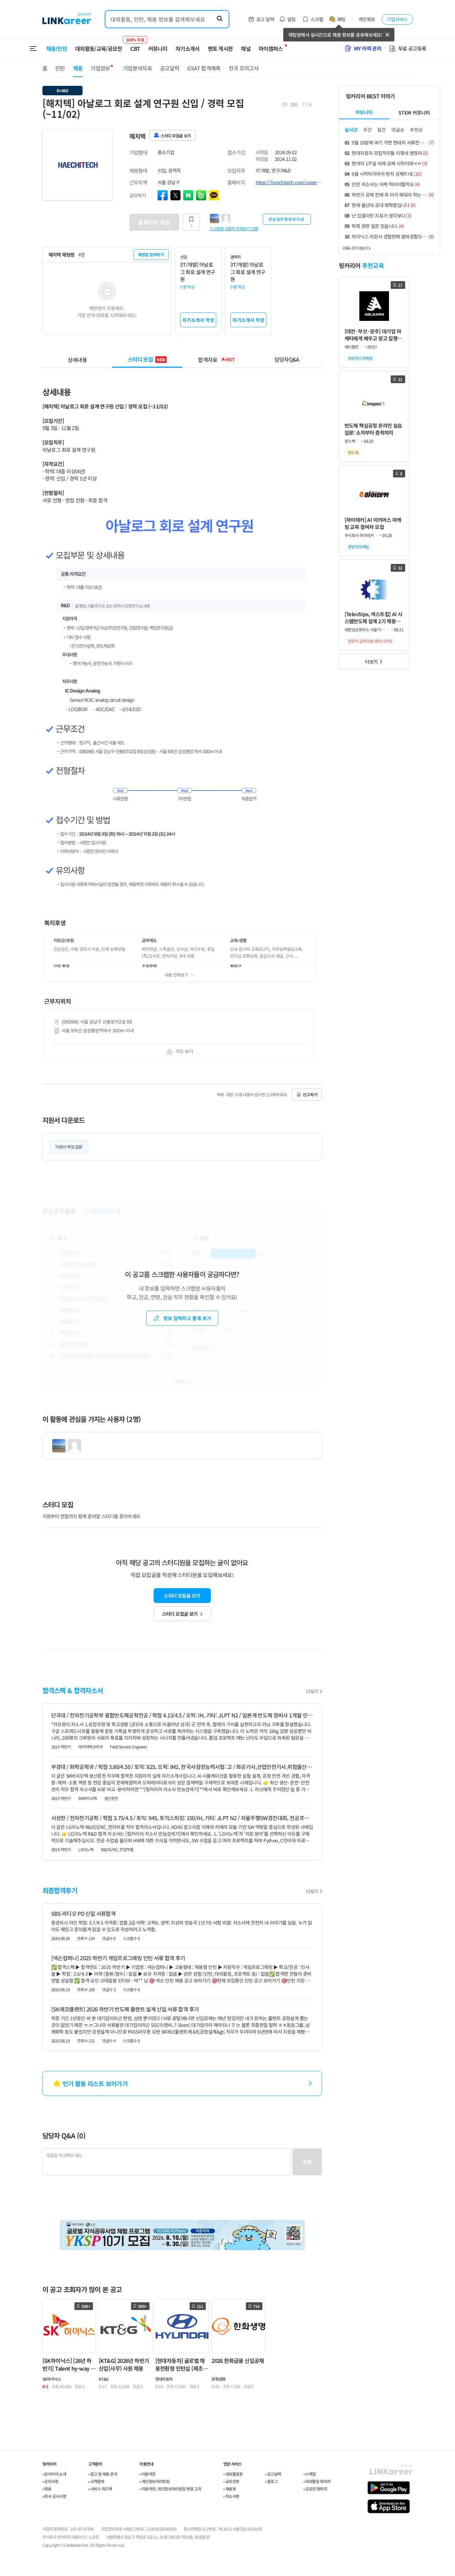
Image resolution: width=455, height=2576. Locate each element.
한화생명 (219, 2379)
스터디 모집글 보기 (180, 1614)
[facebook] (163, 195)
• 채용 (47, 2489)
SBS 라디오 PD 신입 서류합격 (83, 1913)
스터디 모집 (147, 359)
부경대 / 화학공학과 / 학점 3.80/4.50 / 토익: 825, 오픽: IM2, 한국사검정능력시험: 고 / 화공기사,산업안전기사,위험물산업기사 (182, 1767)
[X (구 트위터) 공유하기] (175, 195)
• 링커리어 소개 (54, 2474)
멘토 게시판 (220, 48)
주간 (367, 130)
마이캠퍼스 (271, 48)
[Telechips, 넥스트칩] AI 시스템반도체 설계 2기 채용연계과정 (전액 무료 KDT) (373, 618)
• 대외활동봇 (233, 2474)
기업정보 (100, 68)
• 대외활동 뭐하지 (317, 2481)
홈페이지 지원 (154, 222)
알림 (291, 19)
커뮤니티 (158, 48)
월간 (382, 130)
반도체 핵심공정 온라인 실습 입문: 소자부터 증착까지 (373, 429)
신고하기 (310, 1094)
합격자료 (216, 359)
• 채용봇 (230, 2489)
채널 (246, 48)
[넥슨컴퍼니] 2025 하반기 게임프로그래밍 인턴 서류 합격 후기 (118, 1958)
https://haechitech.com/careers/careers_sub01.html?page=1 (289, 182)
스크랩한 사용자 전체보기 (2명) (234, 228)
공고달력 (170, 68)
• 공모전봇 (231, 2481)
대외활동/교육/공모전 (99, 48)
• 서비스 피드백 (100, 2489)
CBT (135, 45)
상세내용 (77, 359)
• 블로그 (271, 2481)
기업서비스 (397, 19)
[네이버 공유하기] (188, 195)
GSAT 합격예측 (204, 68)
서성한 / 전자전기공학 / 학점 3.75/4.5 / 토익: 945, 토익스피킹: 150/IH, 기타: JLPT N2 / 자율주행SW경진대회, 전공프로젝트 (182, 1818)
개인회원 (367, 19)
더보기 (312, 1691)
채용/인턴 (57, 48)
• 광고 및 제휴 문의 (103, 2474)
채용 (78, 68)
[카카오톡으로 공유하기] (214, 195)
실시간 (351, 130)
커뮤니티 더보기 (355, 248)
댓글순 (398, 130)
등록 (307, 2162)
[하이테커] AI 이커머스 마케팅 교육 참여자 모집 (373, 523)
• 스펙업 (310, 2474)
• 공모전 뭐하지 (315, 2489)
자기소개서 (188, 48)
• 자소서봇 (231, 2496)
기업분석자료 (137, 68)
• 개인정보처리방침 (154, 2481)
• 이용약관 (147, 2474)
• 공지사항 (50, 2481)
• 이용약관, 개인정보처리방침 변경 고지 (170, 2489)
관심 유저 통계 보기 (284, 219)
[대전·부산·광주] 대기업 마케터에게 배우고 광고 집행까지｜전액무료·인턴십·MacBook (373, 335)
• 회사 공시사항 (54, 2496)
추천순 (416, 130)
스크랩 (317, 19)
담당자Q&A (287, 359)
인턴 (60, 68)
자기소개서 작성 (198, 320)
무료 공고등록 (412, 48)
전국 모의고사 (244, 68)
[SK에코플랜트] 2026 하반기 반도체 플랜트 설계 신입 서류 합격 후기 (125, 2009)
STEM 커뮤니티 (414, 112)
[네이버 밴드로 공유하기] (201, 195)
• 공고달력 (273, 2474)
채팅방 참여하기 (151, 254)
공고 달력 (265, 19)
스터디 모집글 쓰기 (182, 1596)
